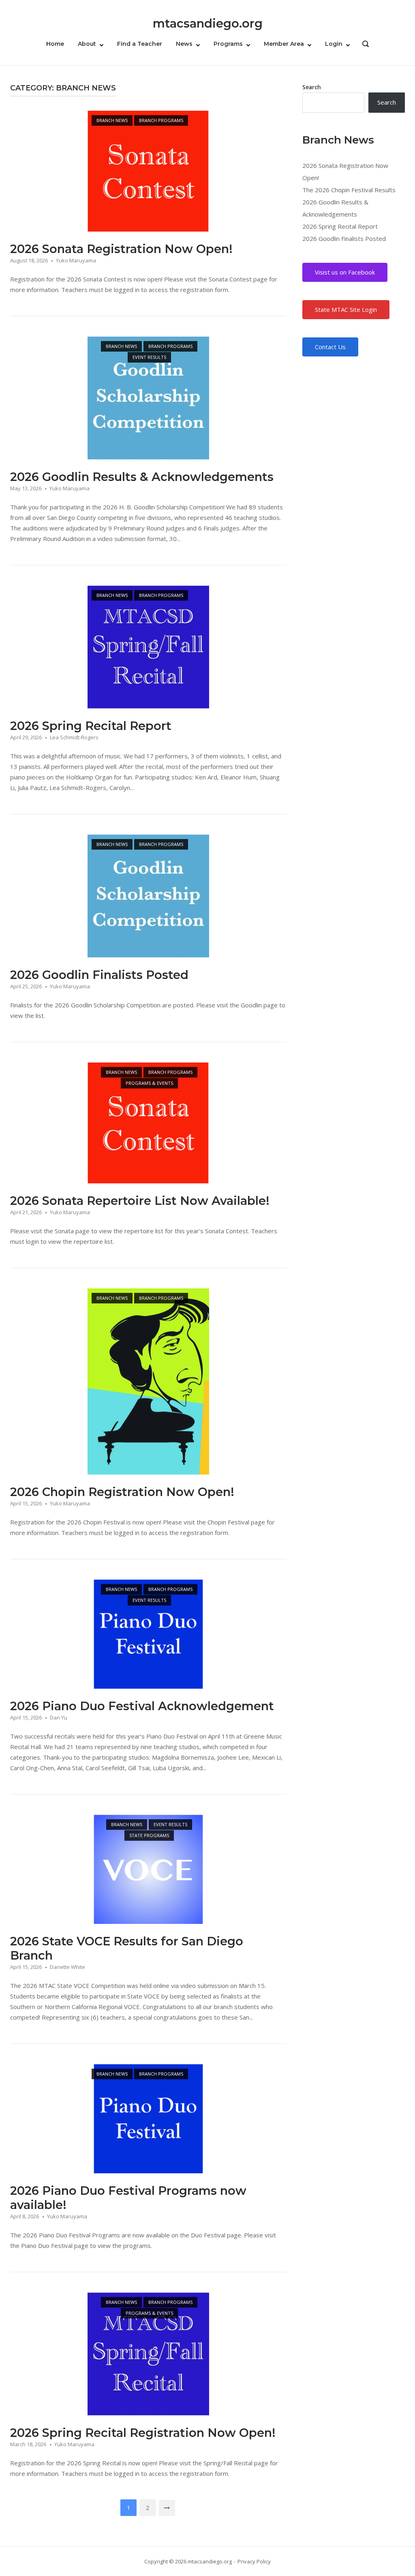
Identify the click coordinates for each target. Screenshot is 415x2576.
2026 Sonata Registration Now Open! (121, 249)
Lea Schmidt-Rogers (74, 737)
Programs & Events (149, 1083)
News (184, 44)
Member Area (284, 44)
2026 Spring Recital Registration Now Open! (143, 2433)
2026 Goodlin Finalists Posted (99, 975)
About (87, 44)
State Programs (149, 1835)
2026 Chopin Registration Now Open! (122, 1492)
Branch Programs (161, 120)
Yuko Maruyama (76, 260)
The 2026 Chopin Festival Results (349, 190)
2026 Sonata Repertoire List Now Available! (140, 1201)
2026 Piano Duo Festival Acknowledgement (142, 1706)
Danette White (67, 1967)
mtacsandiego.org (208, 23)
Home (55, 44)
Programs (228, 44)
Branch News (112, 120)
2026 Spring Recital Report (91, 726)
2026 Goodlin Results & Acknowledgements (142, 477)
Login (334, 44)
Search (312, 87)
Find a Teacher (140, 44)
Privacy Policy (254, 2561)
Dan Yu (59, 1717)
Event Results (149, 357)
